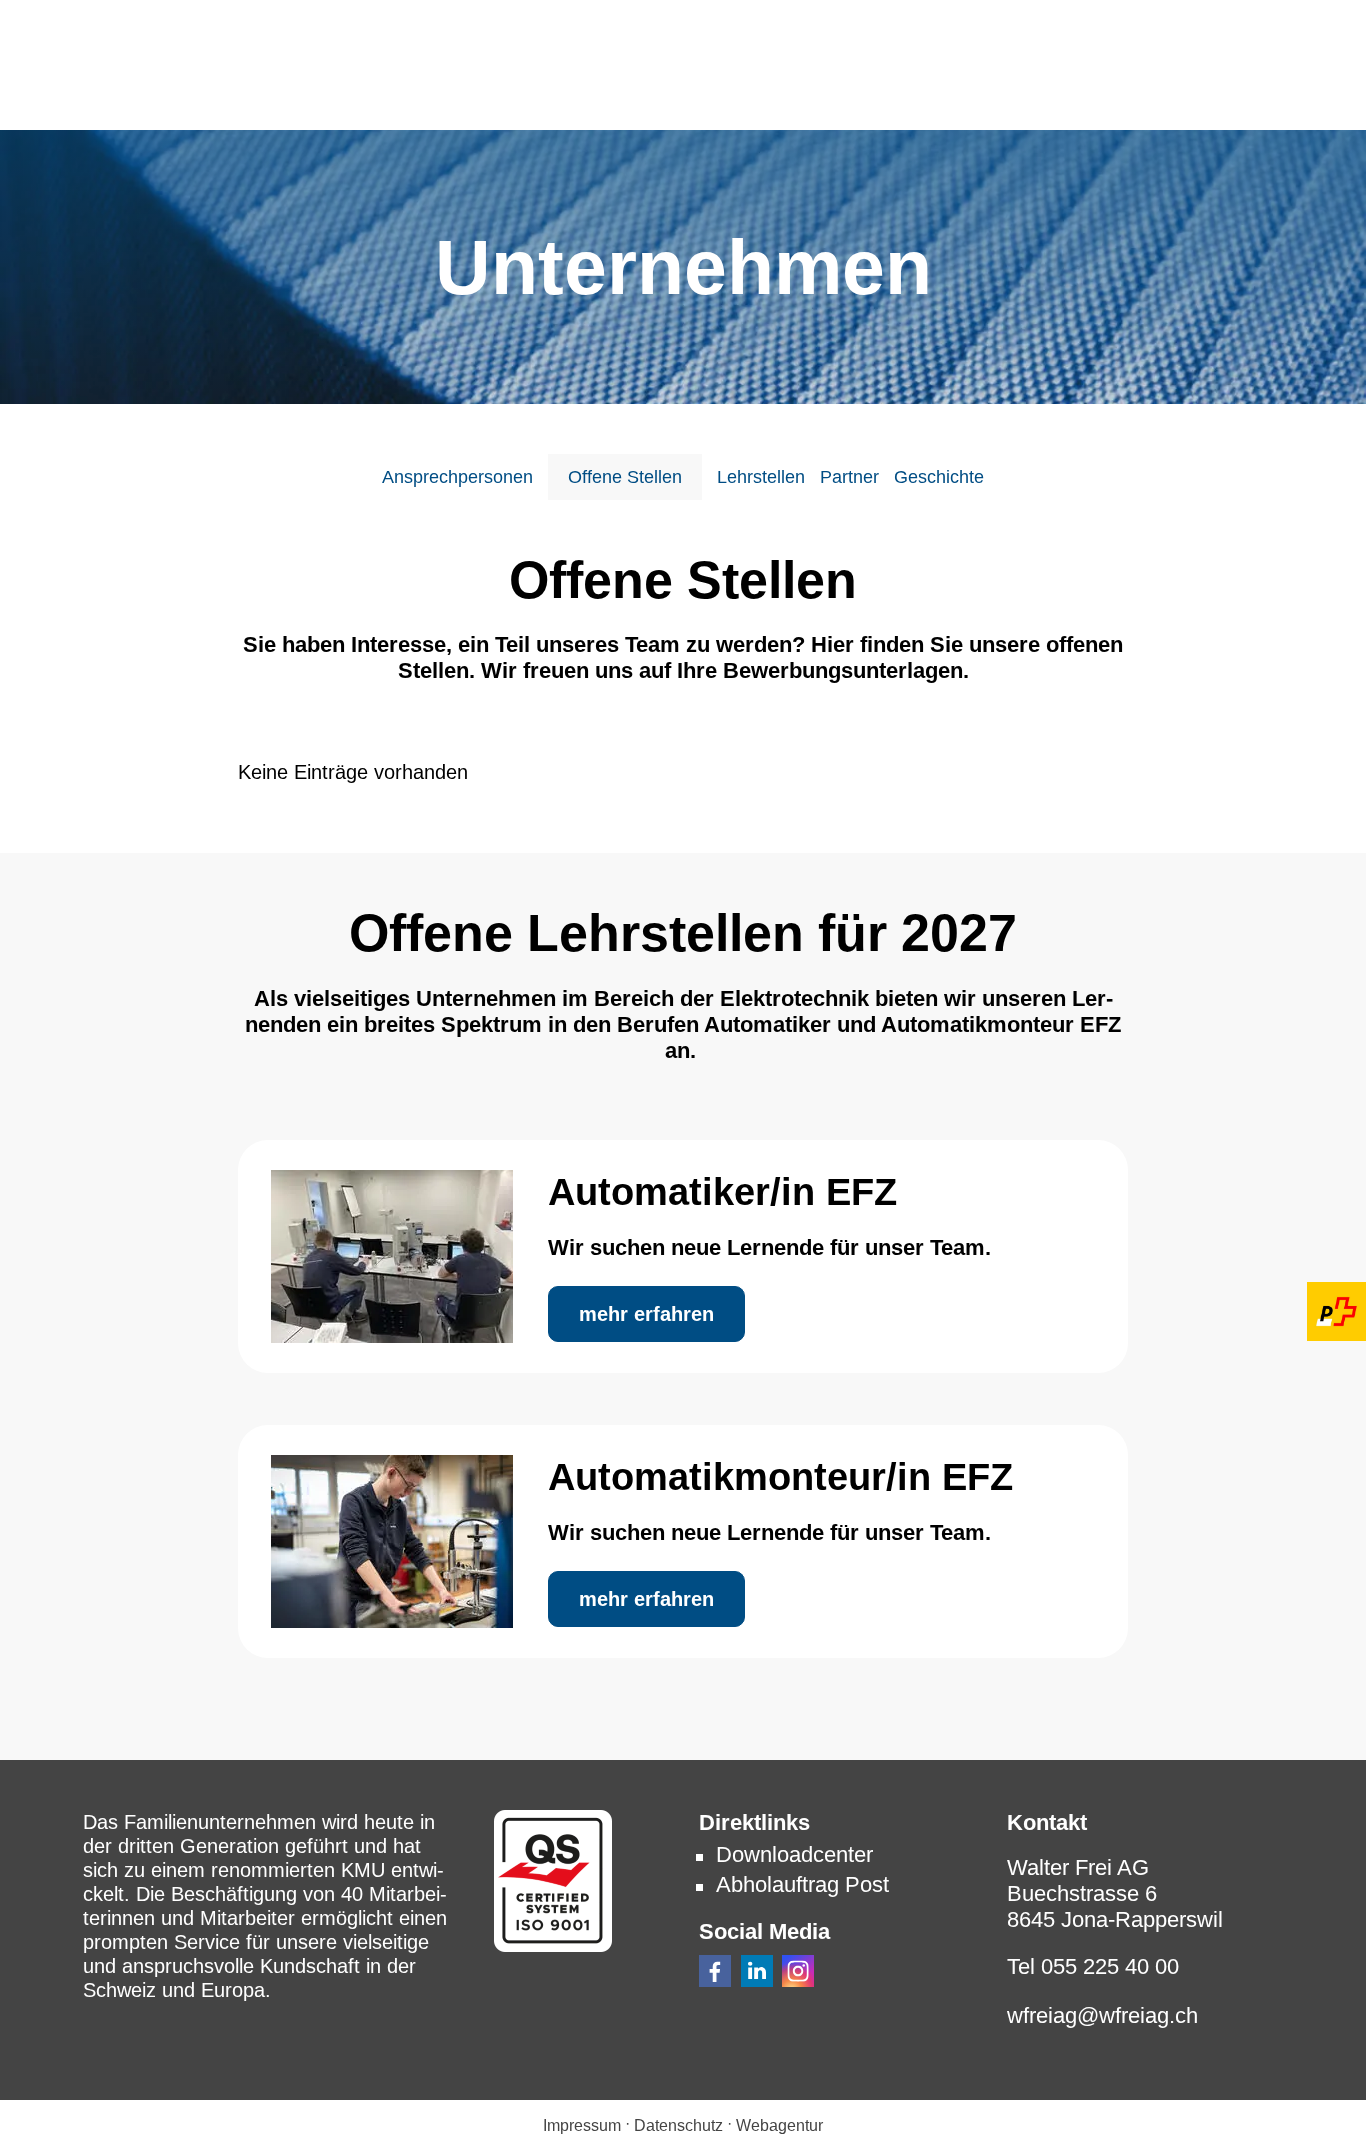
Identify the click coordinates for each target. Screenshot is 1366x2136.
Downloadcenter (794, 1854)
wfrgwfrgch (1102, 2015)
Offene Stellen (625, 477)
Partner (849, 477)
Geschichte (939, 477)
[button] (715, 1971)
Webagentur (779, 2125)
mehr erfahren (646, 1314)
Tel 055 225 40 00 (1093, 1966)
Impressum (582, 2125)
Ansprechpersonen (457, 477)
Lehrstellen (761, 477)
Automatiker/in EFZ (722, 1192)
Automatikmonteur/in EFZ (780, 1477)
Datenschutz (678, 2125)
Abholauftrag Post (802, 1884)
